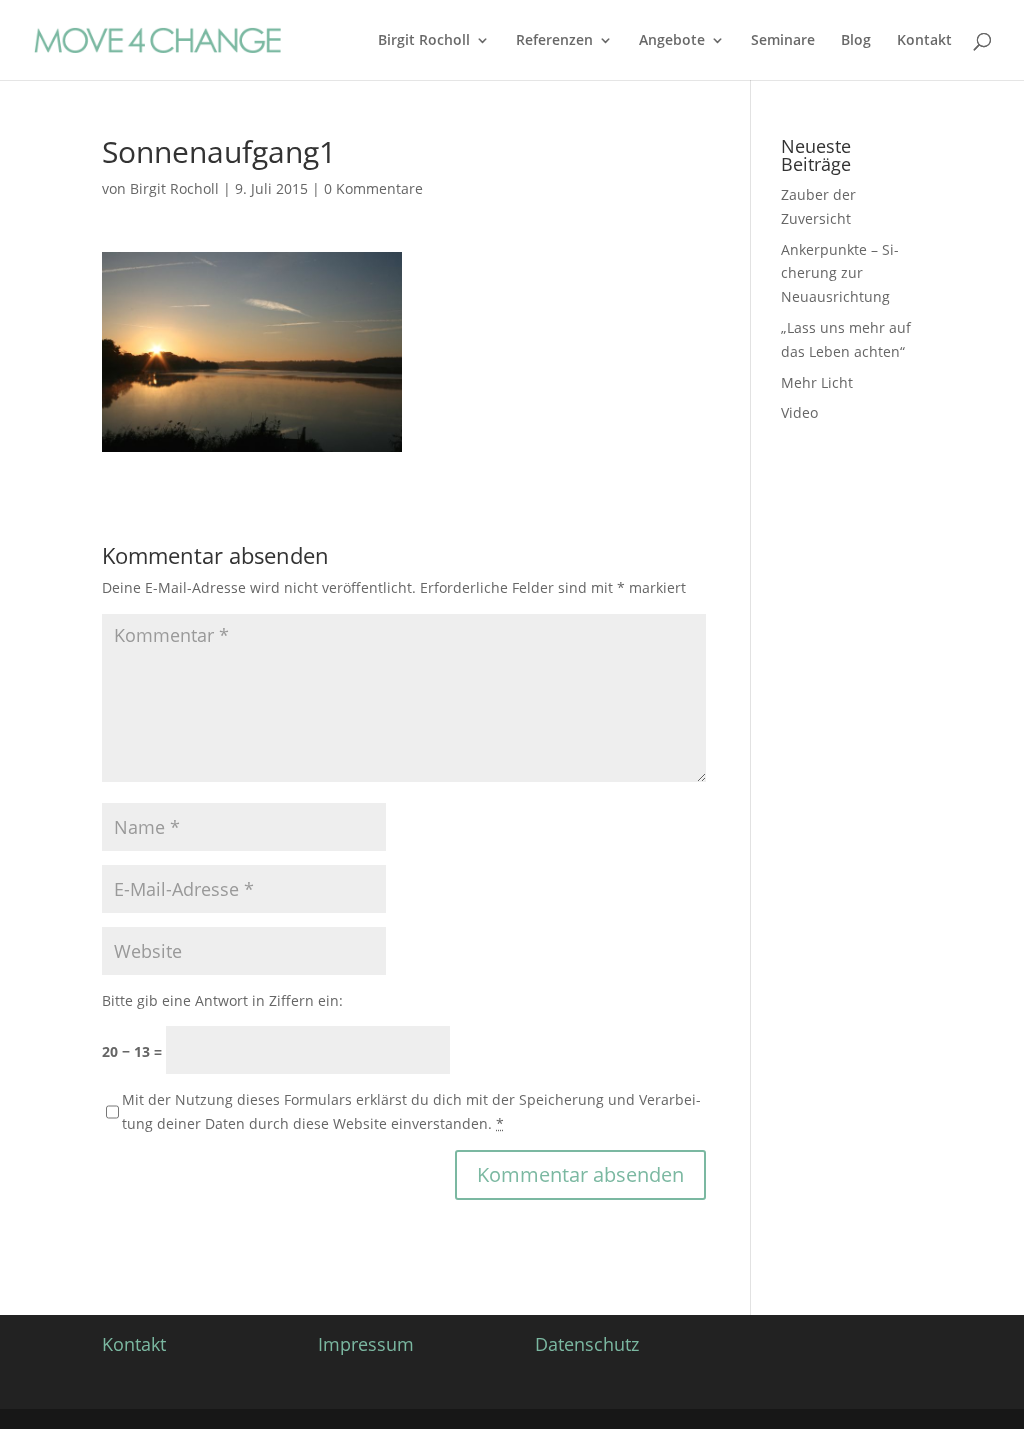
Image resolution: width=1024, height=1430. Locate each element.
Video (799, 412)
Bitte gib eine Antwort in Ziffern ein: (222, 1000)
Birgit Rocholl (424, 41)
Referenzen (554, 41)
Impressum (366, 1344)
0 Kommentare (373, 188)
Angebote (672, 41)
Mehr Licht (817, 382)
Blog (856, 41)
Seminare (783, 41)
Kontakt (924, 41)
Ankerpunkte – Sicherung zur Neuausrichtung (840, 273)
